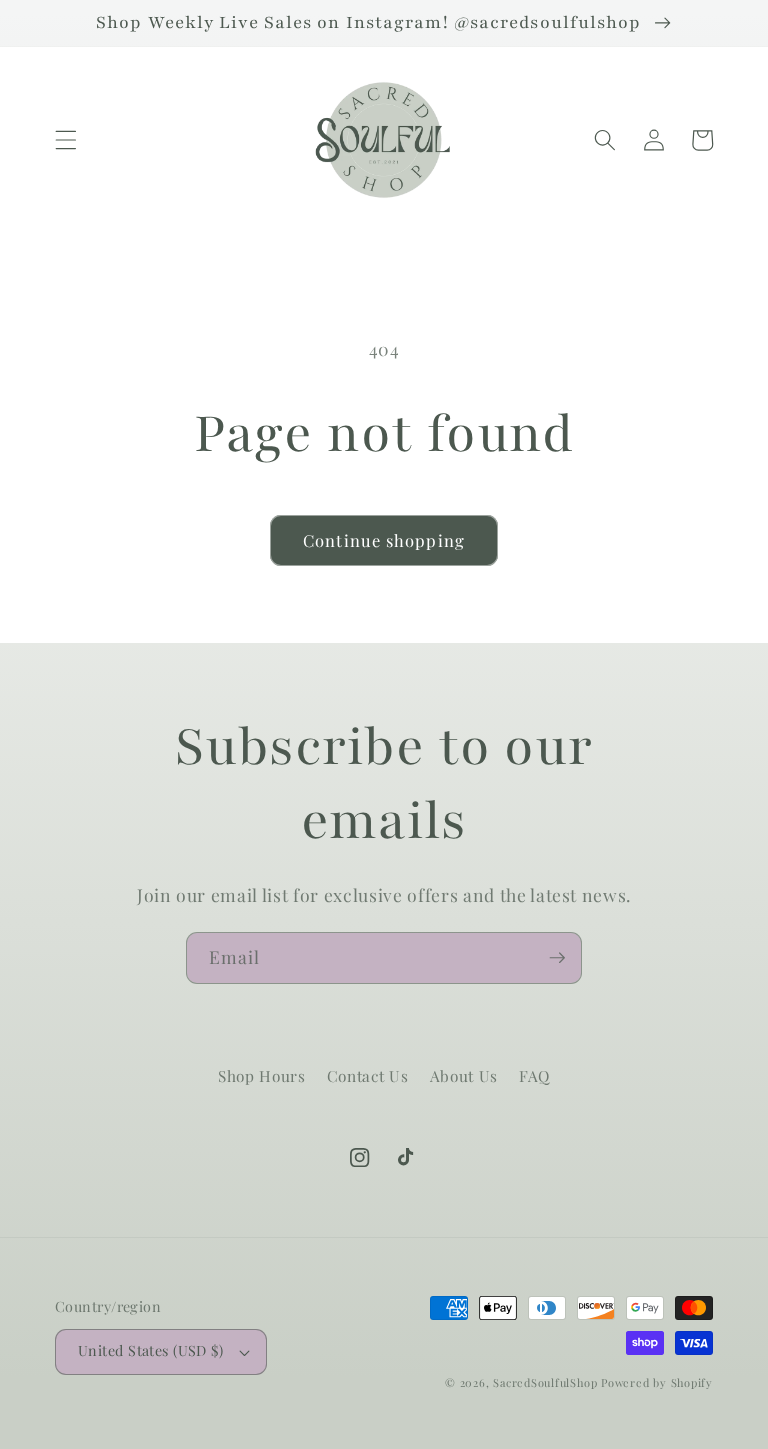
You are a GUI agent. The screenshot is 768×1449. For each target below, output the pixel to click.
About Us (464, 1075)
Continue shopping (384, 540)
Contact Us (368, 1075)
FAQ (534, 1075)
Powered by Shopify (657, 1382)
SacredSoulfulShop (545, 1382)
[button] (66, 140)
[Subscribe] (557, 958)
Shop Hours (262, 1075)
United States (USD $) (150, 1350)
